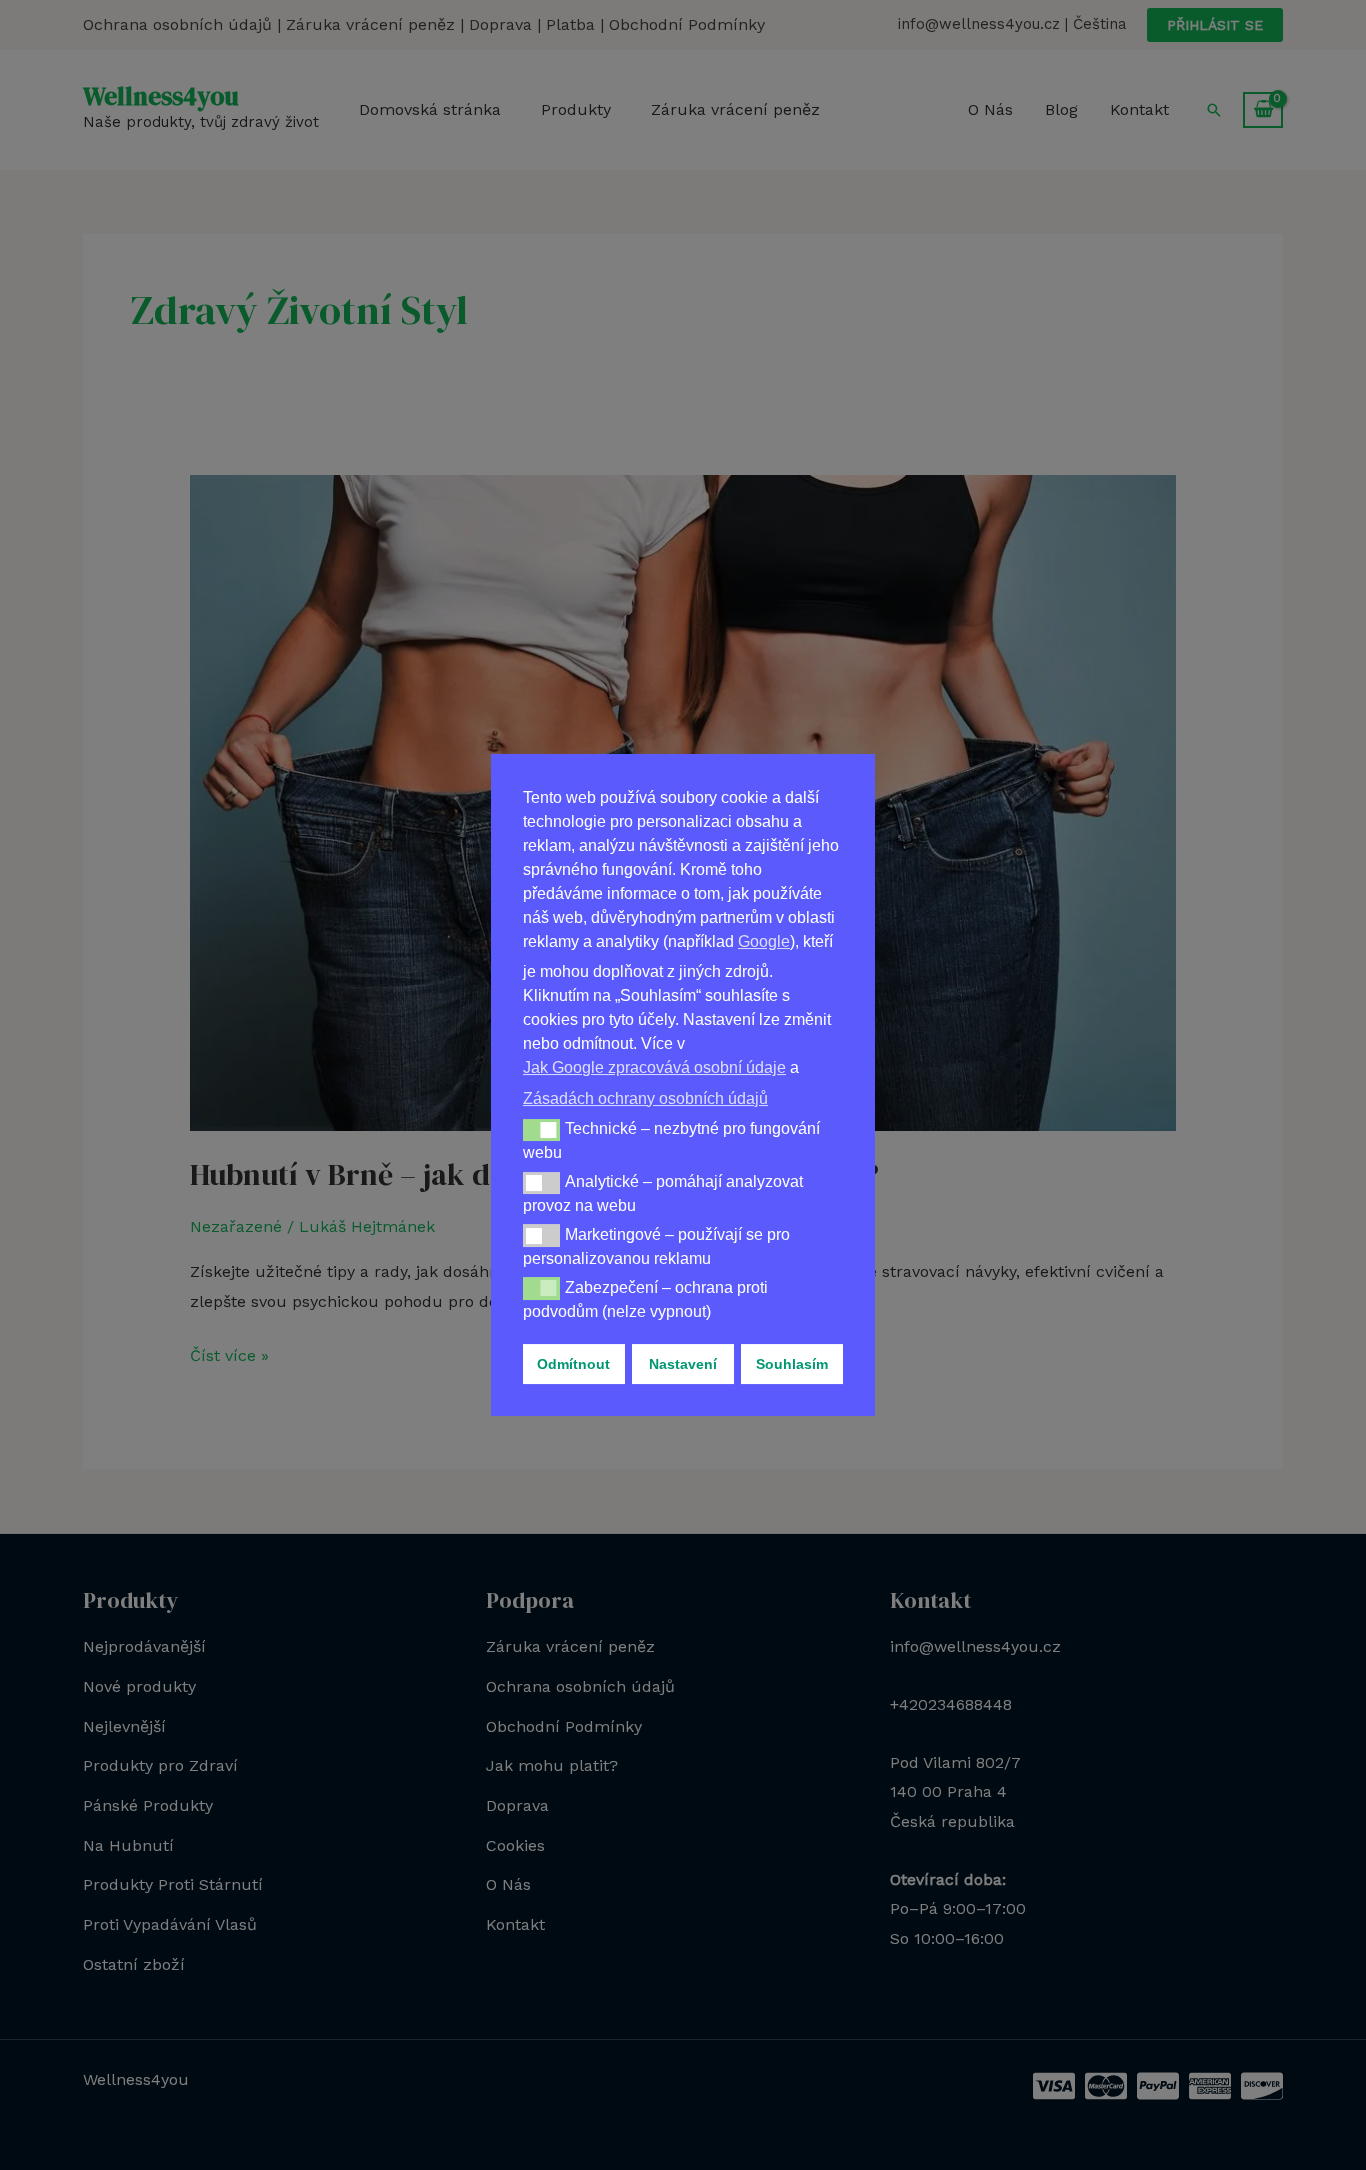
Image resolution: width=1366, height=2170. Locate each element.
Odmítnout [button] (573, 1364)
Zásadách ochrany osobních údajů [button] (645, 1098)
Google (764, 941)
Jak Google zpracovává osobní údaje (654, 1067)
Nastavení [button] (683, 1364)
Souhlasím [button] (792, 1364)
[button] (541, 1130)
